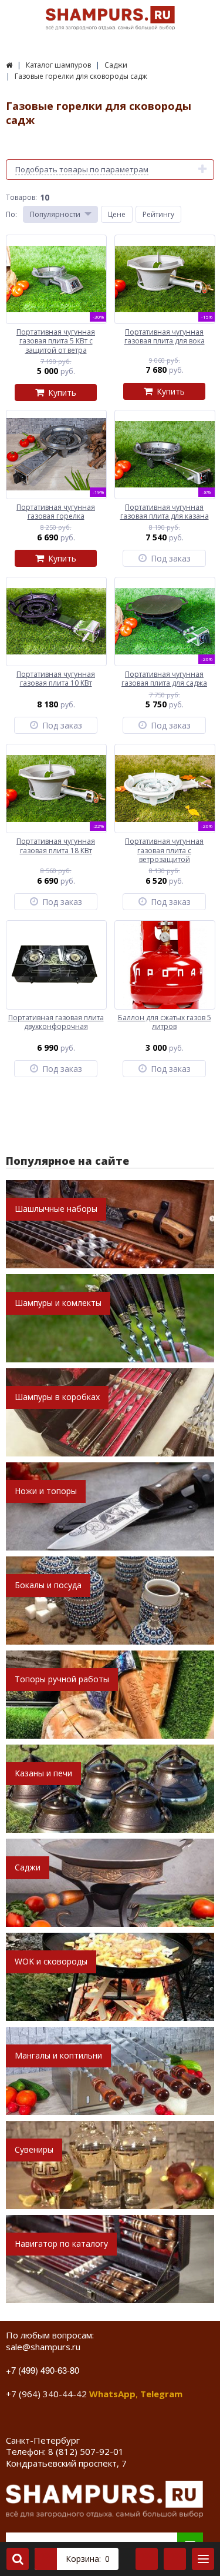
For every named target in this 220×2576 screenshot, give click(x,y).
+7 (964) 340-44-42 (46, 2394)
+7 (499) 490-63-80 (43, 2370)
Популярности (55, 214)
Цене (117, 214)
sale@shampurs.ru (43, 2347)
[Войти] (147, 2559)
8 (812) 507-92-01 (86, 2451)
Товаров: (21, 197)
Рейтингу (158, 214)
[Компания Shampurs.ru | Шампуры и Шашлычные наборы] (9, 65)
